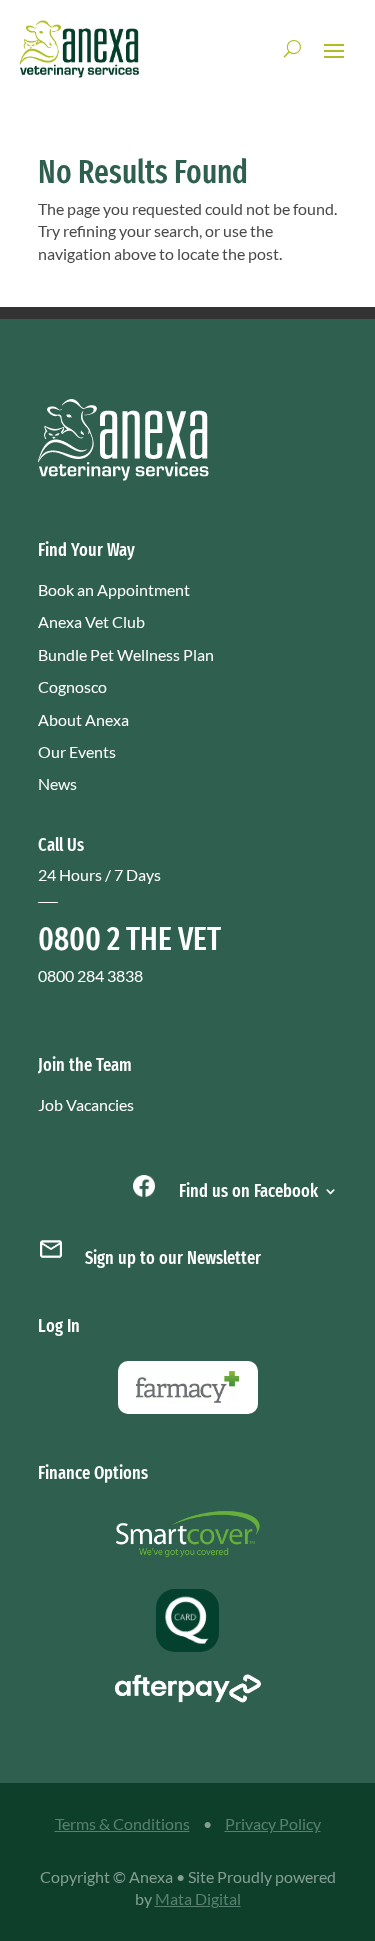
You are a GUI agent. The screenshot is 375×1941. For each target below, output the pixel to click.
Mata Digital (198, 1898)
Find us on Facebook (246, 1189)
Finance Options (93, 1473)
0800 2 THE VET (129, 939)
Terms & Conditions (122, 1823)
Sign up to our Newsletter (173, 1258)
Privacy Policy (273, 1823)
